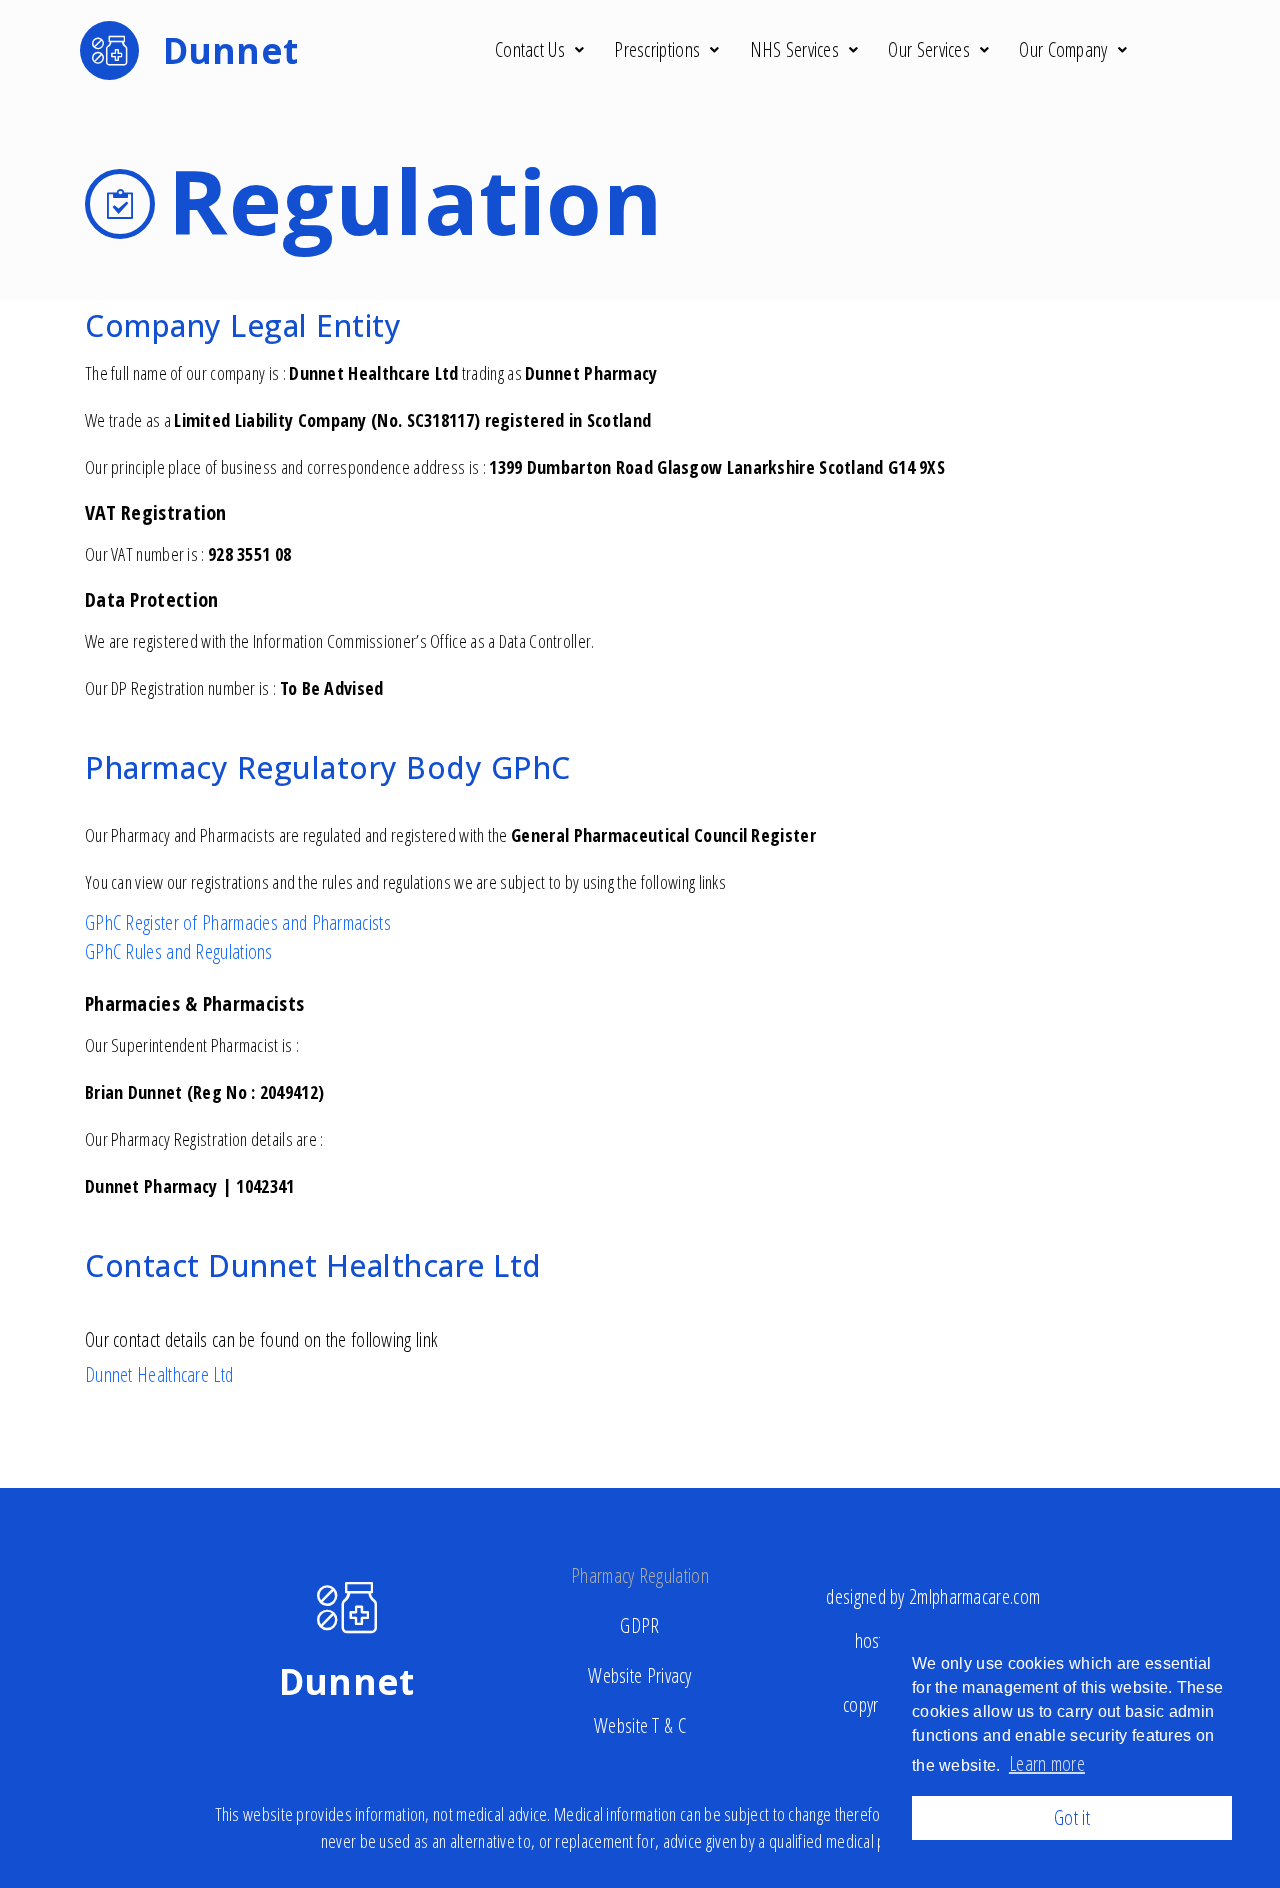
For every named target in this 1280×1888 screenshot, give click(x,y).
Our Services (929, 49)
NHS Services (795, 49)
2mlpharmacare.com (974, 1596)
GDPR (639, 1625)
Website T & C (640, 1725)
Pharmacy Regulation (640, 1575)
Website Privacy (640, 1675)
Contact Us (530, 49)
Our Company (1063, 49)
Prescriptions (657, 49)
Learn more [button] (1047, 1763)
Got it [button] (1072, 1817)
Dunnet (347, 1681)
